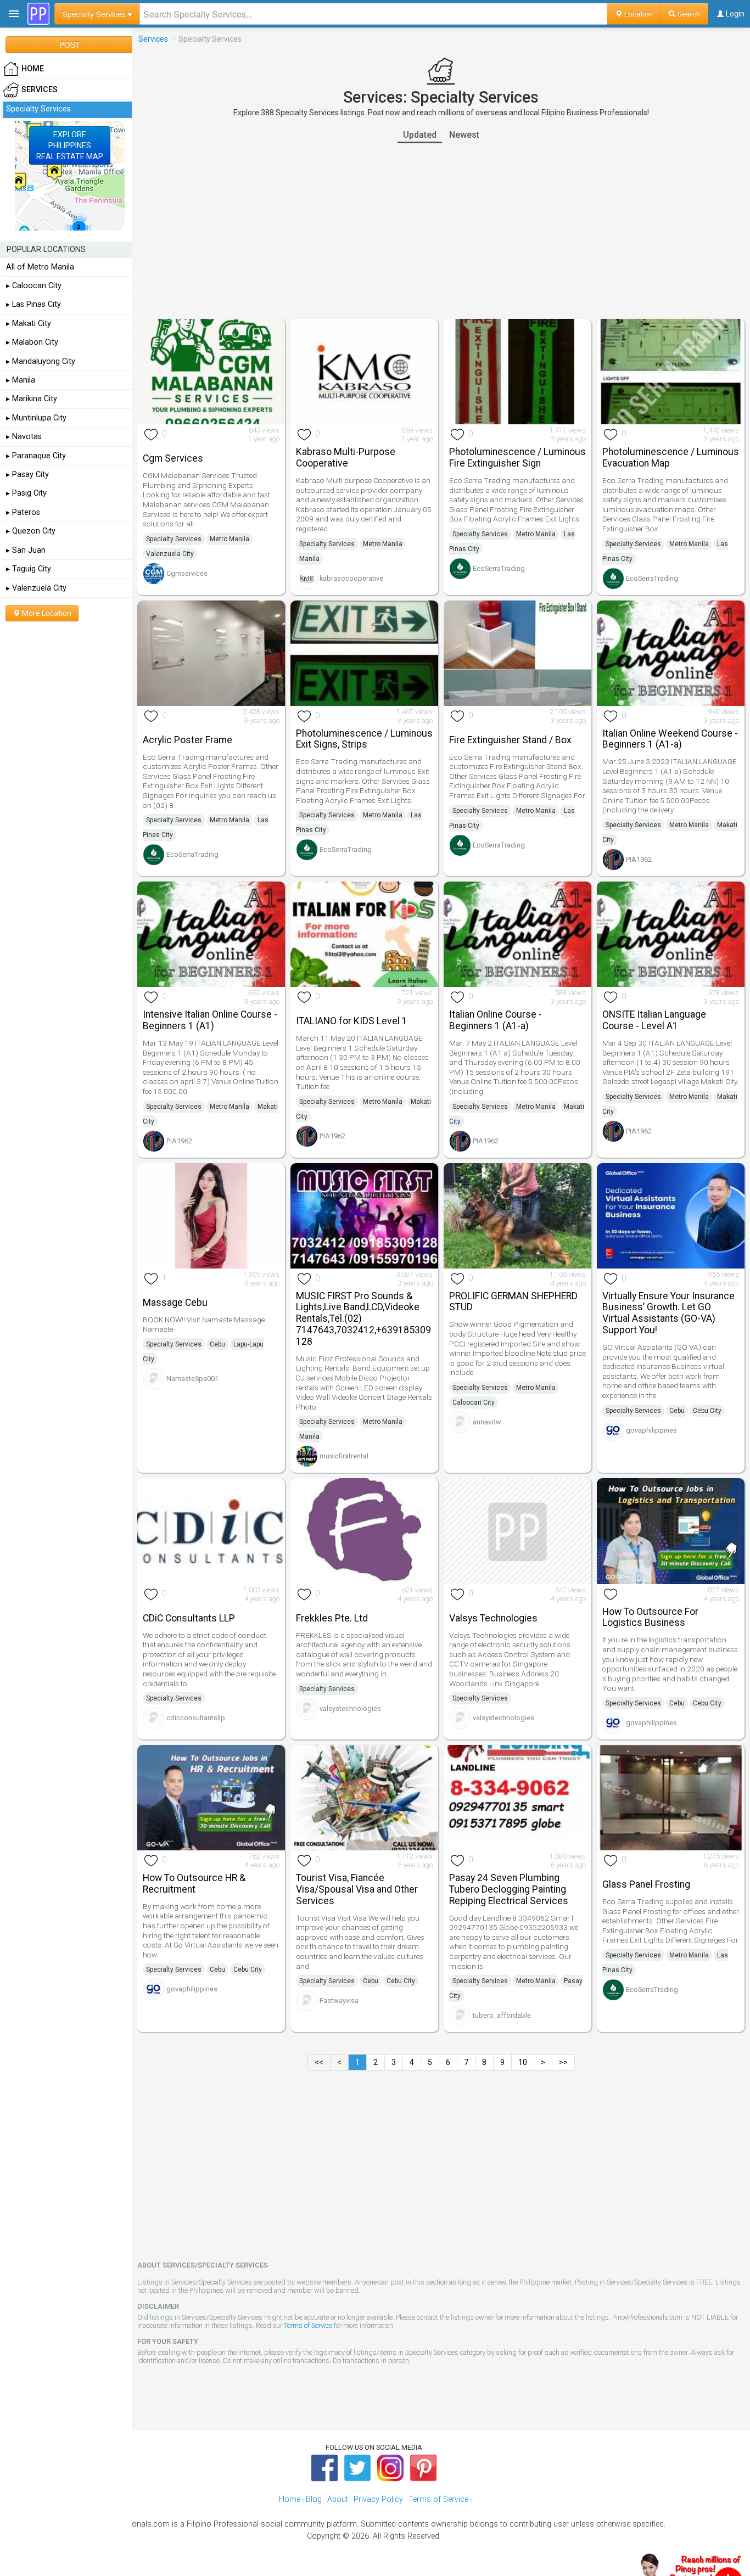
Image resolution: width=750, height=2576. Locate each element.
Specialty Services (174, 539)
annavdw (487, 1422)
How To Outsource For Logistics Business (650, 1617)
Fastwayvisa (339, 2000)
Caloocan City (474, 1402)
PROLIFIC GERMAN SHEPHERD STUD (513, 1302)
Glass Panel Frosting (646, 1884)
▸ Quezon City (31, 531)
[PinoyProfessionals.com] (38, 14)
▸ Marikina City (32, 399)
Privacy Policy (378, 2499)
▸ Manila (21, 380)
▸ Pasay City (27, 475)
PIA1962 (639, 859)
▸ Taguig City (29, 569)
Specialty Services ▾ (97, 14)
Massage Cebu (175, 1303)
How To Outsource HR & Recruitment (194, 1884)
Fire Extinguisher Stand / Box (510, 740)
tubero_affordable (502, 2015)
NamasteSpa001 (192, 1379)
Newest (464, 135)
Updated (420, 135)
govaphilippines (651, 1430)
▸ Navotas (24, 437)
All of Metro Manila (40, 267)
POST (70, 44)
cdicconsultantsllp (196, 1718)
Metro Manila (230, 539)
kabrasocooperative (351, 578)
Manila (309, 559)
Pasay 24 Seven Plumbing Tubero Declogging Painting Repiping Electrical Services (509, 1889)
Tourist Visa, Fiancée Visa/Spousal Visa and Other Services (357, 1889)
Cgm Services (173, 458)
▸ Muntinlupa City (36, 418)
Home (290, 2499)
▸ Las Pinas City (33, 304)
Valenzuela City (170, 554)
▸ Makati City (29, 324)
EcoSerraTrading (499, 568)
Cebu (217, 1344)
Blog (314, 2499)
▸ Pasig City (26, 493)
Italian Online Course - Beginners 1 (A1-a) (496, 1020)
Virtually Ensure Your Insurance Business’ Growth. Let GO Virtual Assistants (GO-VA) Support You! (668, 1313)
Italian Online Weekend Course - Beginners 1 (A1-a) (670, 739)
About (338, 2499)
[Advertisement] (441, 231)
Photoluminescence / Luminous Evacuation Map (671, 458)
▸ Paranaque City (36, 456)
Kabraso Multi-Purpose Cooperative (346, 458)
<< (319, 2062)
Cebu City (707, 1411)
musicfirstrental (344, 1456)
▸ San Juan (26, 550)
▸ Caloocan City (34, 286)
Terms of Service (308, 2325)
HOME (33, 69)
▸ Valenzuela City (36, 588)
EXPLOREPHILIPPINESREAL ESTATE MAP (70, 145)
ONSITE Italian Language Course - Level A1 (654, 1020)
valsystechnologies (350, 1708)
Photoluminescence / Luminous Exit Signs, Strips (364, 739)
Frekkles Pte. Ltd (332, 1618)
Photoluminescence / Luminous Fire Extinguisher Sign (517, 458)
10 (523, 2062)
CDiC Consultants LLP (189, 1618)
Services (153, 39)
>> (563, 2062)
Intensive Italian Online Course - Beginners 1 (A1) (210, 1020)
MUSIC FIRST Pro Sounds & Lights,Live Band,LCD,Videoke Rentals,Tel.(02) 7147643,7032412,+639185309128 (363, 1319)
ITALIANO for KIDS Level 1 (352, 1021)
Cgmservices (187, 573)
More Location (46, 613)
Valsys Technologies (493, 1618)
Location (638, 14)
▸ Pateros (23, 512)
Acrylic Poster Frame (187, 740)
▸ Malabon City (32, 342)
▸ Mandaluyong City (41, 361)
